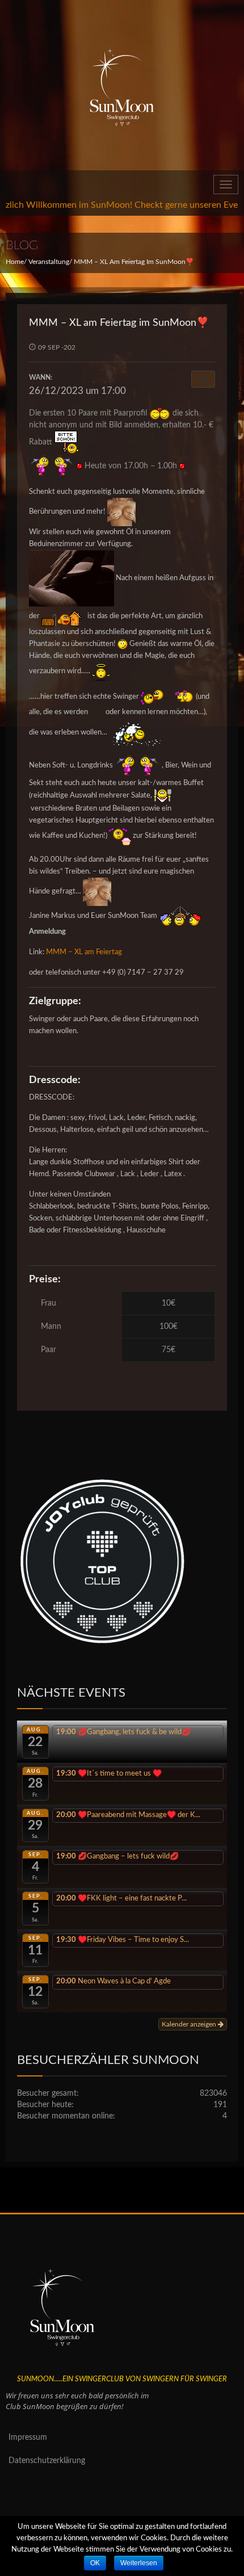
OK (95, 2563)
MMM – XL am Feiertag (84, 952)
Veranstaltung (49, 262)
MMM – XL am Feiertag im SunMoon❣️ (119, 323)
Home (15, 262)
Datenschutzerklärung (47, 2461)
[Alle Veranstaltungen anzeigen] (203, 379)
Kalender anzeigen (190, 2024)
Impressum (28, 2437)
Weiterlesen (139, 2563)
